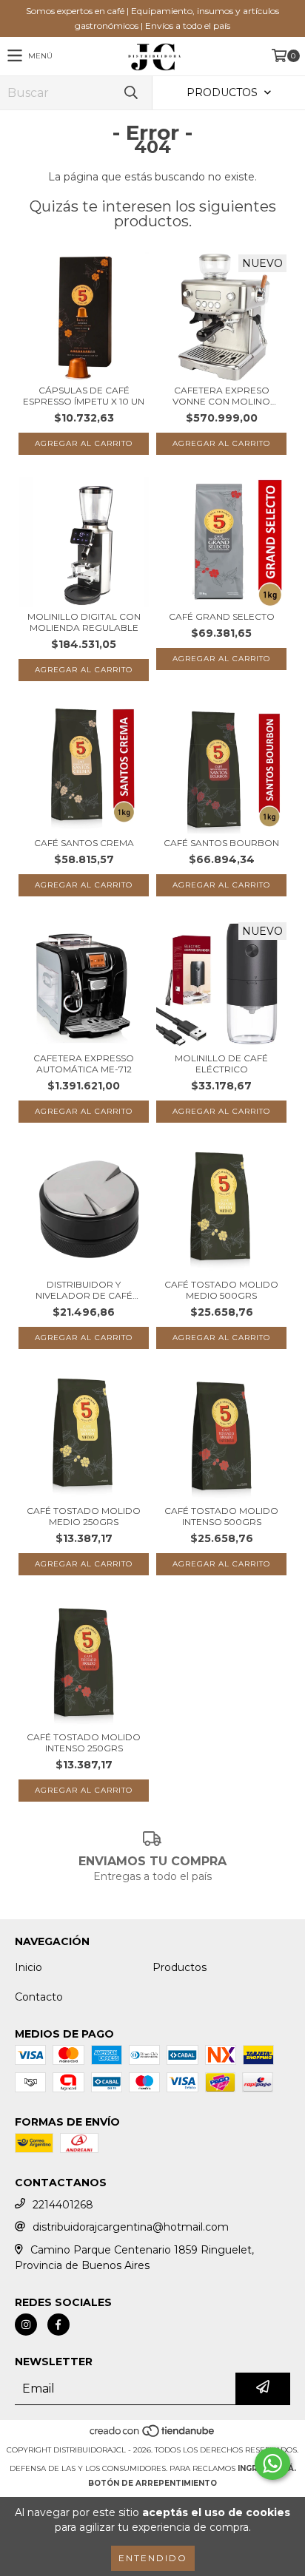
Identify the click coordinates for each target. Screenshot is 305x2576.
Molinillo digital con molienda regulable (84, 622)
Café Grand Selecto (222, 616)
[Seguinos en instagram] (26, 2325)
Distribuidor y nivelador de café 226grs (84, 1290)
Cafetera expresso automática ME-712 (84, 1064)
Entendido (153, 2558)
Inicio (29, 1967)
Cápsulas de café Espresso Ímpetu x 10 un (84, 396)
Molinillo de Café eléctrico (221, 1064)
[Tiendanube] (153, 2435)
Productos (180, 1967)
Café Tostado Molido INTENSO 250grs (84, 1742)
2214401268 (63, 2205)
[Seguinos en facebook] (58, 2325)
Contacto (39, 1997)
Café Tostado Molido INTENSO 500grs (221, 1516)
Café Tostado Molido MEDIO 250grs (84, 1516)
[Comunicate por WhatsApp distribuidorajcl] (272, 2464)
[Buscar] (130, 93)
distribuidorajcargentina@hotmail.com (131, 2227)
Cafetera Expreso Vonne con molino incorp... (221, 396)
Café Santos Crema (84, 843)
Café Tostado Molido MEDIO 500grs (221, 1290)
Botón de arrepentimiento (152, 2483)
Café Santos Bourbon (221, 843)
